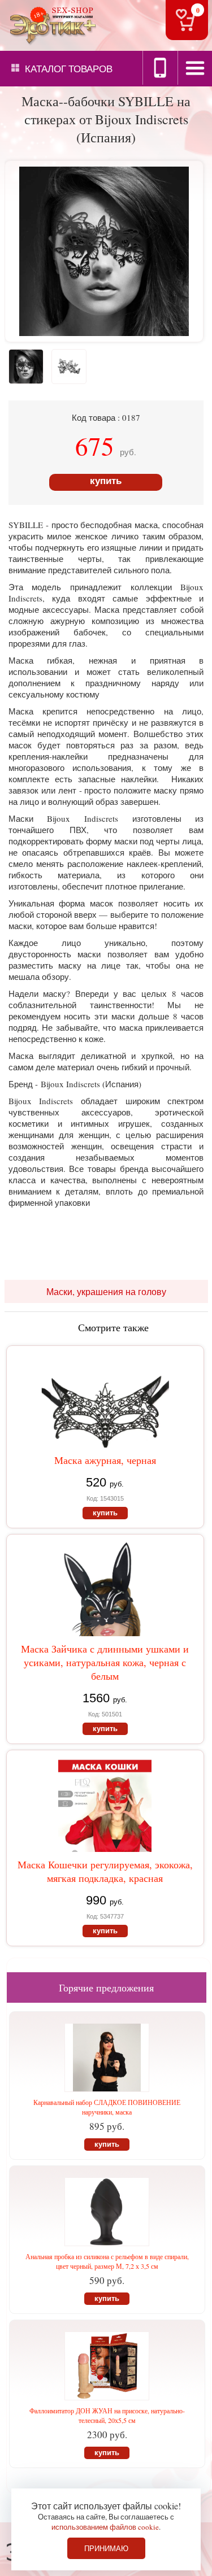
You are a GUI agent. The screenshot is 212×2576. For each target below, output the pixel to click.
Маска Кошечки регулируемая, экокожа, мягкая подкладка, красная (105, 1871)
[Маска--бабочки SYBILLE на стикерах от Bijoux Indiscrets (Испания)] (104, 332)
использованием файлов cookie (105, 2527)
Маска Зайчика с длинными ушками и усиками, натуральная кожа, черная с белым (105, 1662)
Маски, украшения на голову (106, 1291)
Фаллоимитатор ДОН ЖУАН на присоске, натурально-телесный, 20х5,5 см (107, 2415)
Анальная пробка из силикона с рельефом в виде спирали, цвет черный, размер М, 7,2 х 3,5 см (107, 2261)
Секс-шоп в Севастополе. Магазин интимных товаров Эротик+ (51, 25)
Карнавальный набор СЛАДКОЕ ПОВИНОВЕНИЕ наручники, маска (107, 2107)
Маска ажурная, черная (105, 1460)
